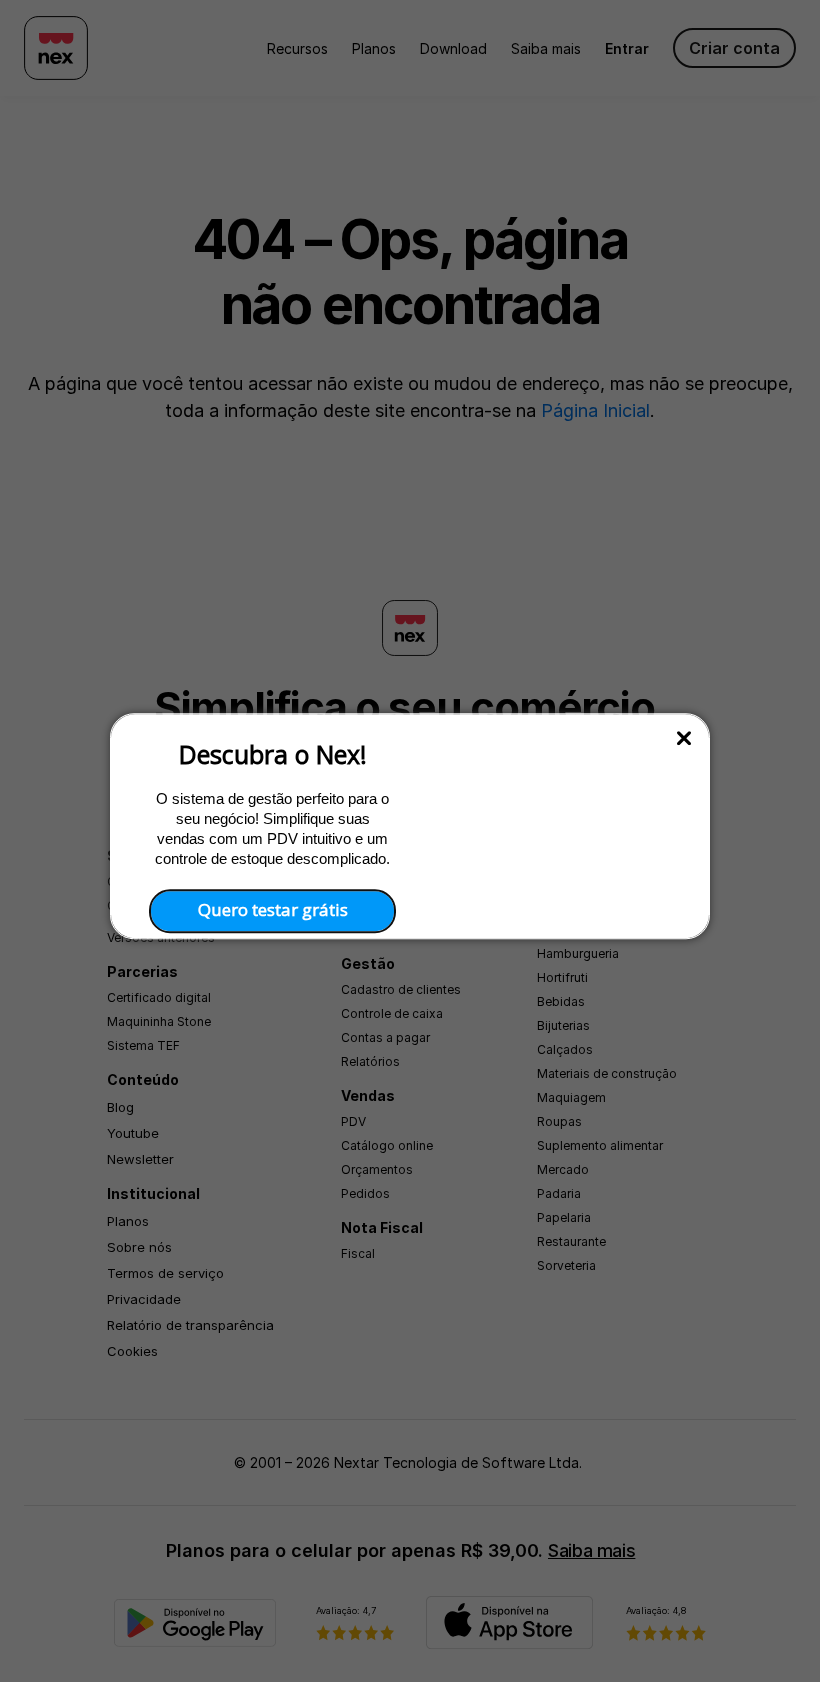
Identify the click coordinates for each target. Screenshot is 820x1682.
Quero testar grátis (273, 910)
